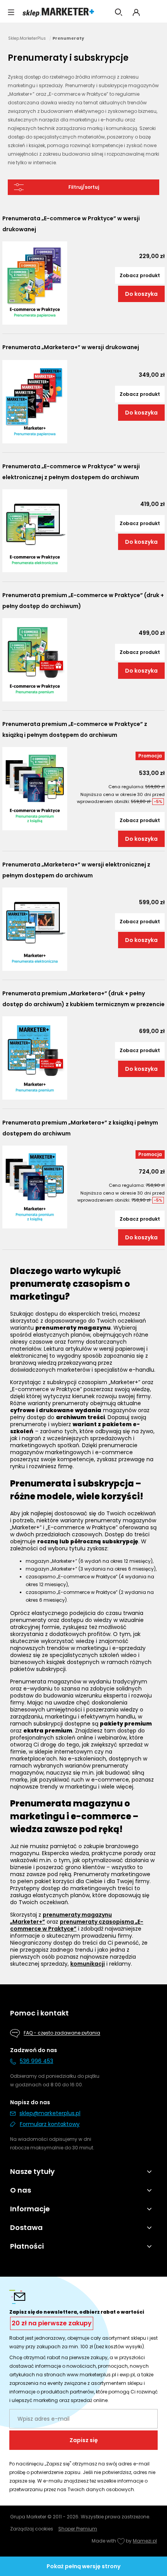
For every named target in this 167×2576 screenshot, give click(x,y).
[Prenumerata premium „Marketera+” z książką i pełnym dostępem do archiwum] (35, 1187)
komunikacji (88, 1964)
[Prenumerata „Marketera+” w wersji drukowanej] (35, 402)
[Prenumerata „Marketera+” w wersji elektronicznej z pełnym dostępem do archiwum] (35, 929)
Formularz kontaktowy (50, 2124)
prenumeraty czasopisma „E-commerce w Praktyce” (77, 1925)
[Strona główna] (58, 12)
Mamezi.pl (145, 2541)
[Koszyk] (155, 12)
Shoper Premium (78, 2529)
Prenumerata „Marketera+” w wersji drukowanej (71, 347)
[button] (11, 12)
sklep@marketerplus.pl (50, 2113)
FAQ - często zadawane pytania (62, 2033)
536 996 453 (37, 2061)
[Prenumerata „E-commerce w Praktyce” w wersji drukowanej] (35, 283)
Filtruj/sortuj (84, 187)
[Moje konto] (136, 12)
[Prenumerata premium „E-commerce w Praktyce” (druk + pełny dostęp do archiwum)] (35, 660)
